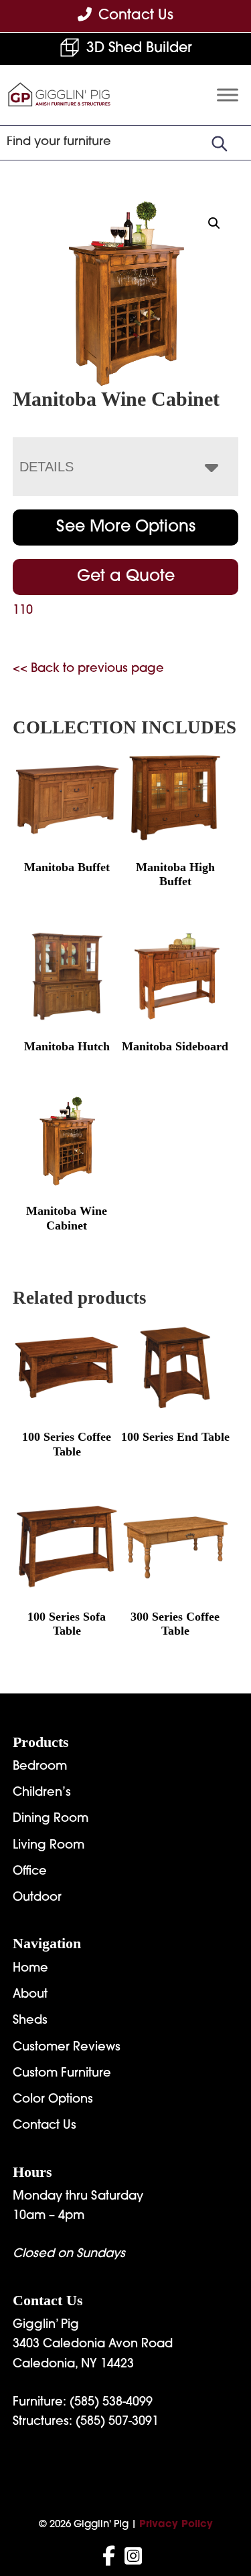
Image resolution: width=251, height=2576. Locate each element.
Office (30, 1872)
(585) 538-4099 (111, 2403)
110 (23, 611)
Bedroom (40, 1767)
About (30, 1995)
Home (30, 1969)
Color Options (53, 2100)
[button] (214, 223)
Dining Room (51, 1819)
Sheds (30, 2021)
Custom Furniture (62, 2074)
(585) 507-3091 (117, 2422)
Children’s (42, 1793)
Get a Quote (126, 577)
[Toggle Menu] (228, 95)
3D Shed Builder (139, 48)
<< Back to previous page (88, 669)
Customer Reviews (67, 2048)
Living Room (49, 1846)
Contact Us (45, 2126)
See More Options (126, 528)
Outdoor (37, 1898)
